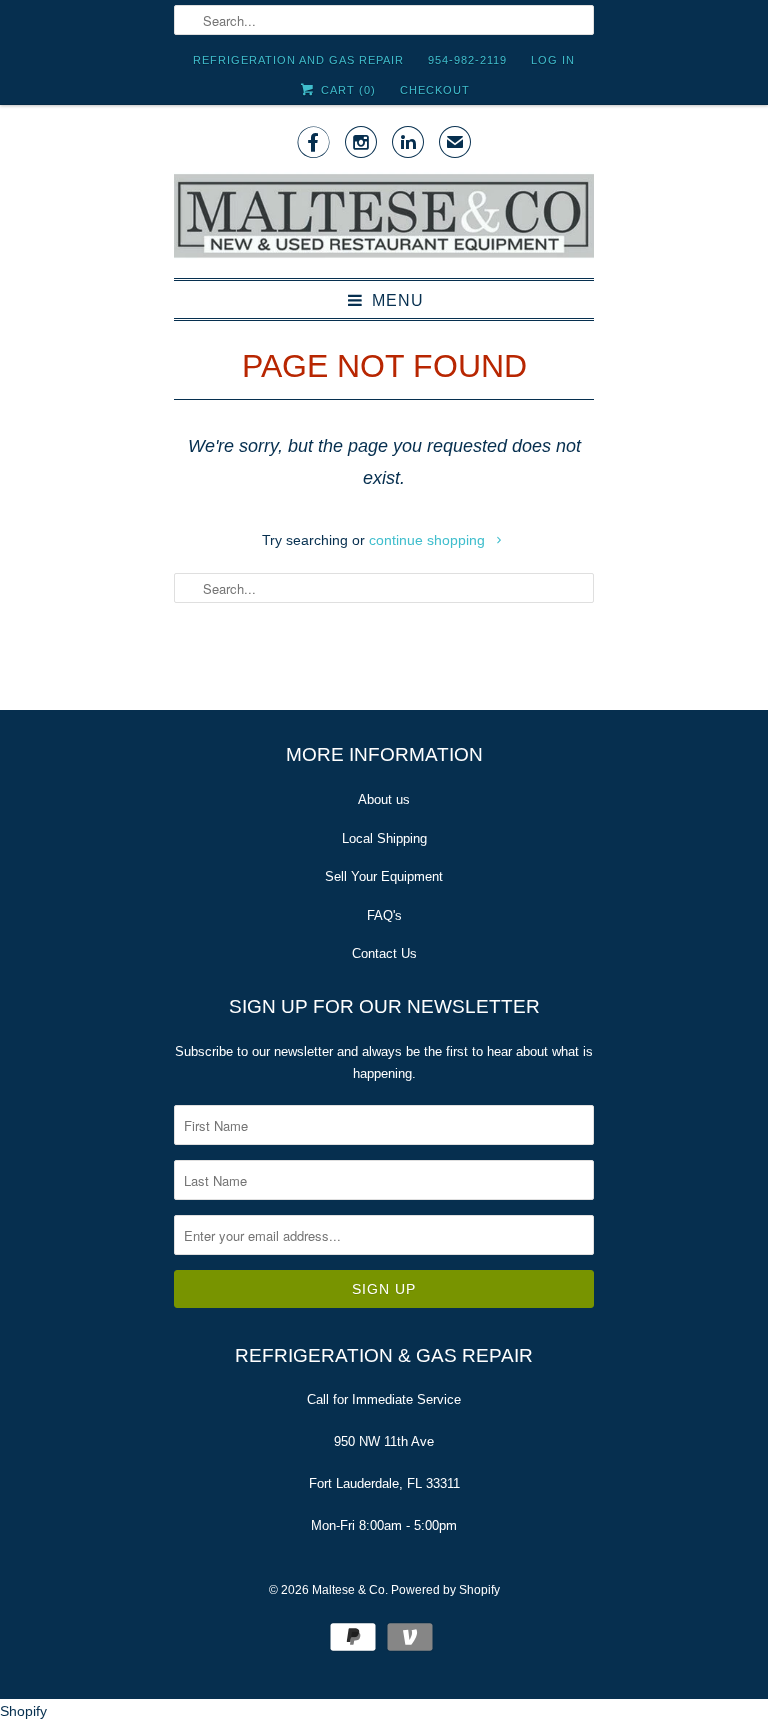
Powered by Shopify (445, 1590)
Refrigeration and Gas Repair (298, 60)
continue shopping (429, 540)
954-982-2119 (467, 60)
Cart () (346, 90)
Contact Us (384, 953)
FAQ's (384, 915)
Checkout (435, 90)
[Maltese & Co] (384, 217)
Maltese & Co (348, 1590)
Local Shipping (384, 838)
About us (384, 799)
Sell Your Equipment (384, 876)
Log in (553, 60)
